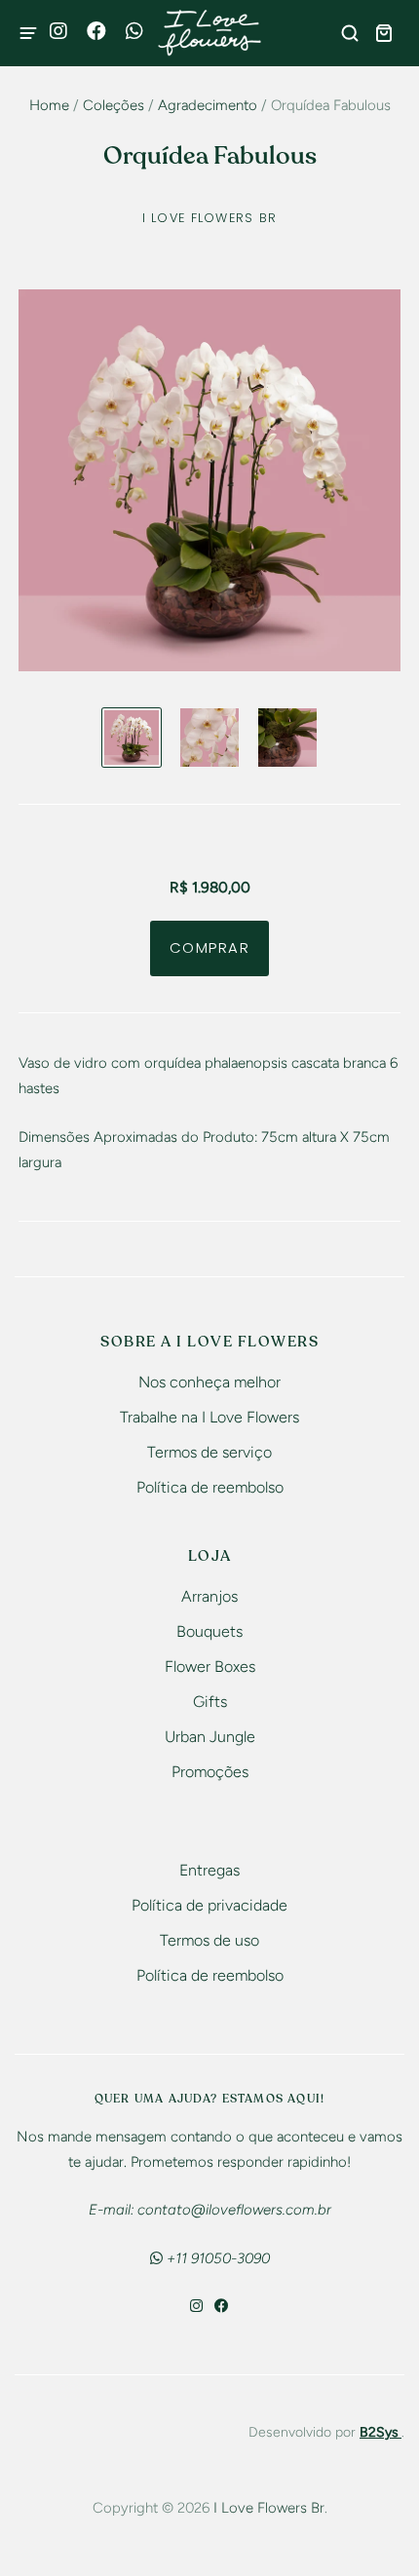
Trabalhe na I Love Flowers (209, 1417)
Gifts (210, 1702)
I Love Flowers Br (210, 218)
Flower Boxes (210, 1667)
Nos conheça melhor (209, 1382)
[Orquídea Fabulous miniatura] (132, 738)
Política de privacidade (209, 1905)
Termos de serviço (209, 1452)
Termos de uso (209, 1940)
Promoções (210, 1772)
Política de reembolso (210, 1487)
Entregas (209, 1870)
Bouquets (209, 1631)
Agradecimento (208, 105)
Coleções (114, 105)
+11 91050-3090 (216, 2258)
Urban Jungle (210, 1737)
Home (49, 105)
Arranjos (209, 1596)
